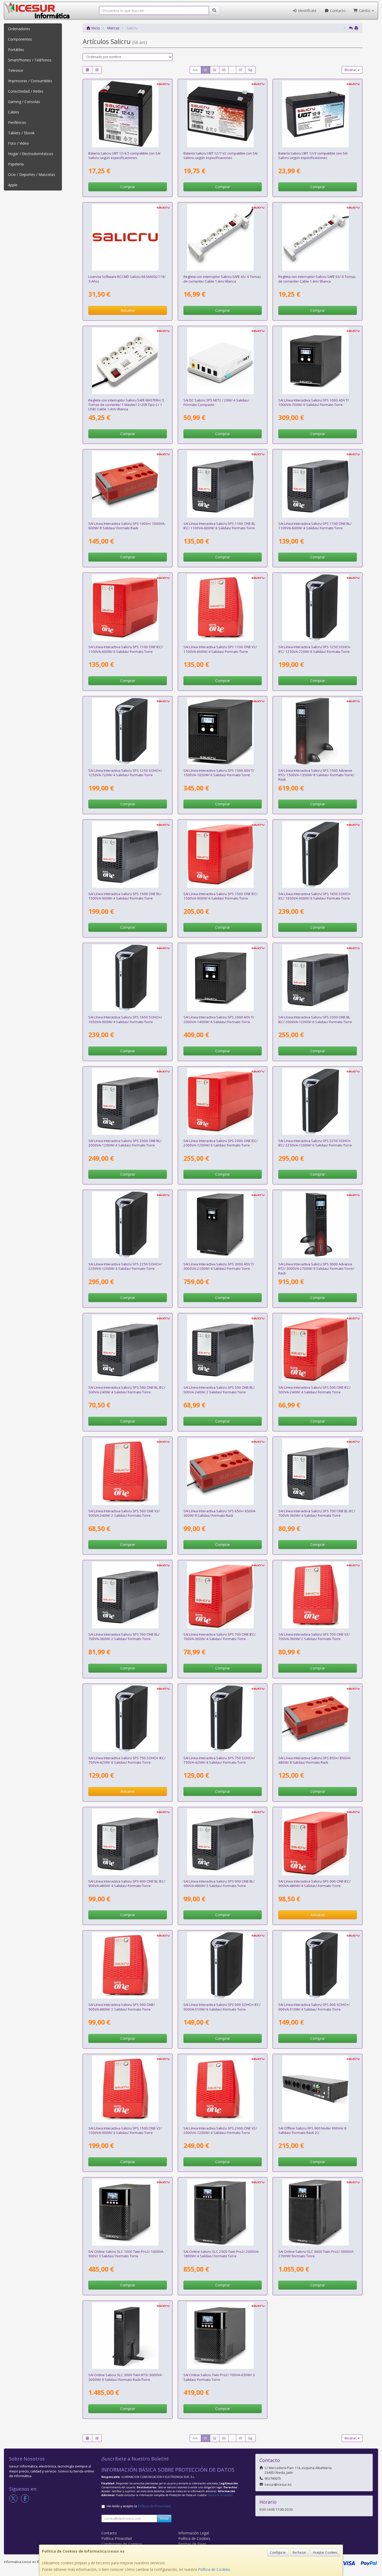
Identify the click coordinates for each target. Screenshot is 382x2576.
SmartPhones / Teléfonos (30, 60)
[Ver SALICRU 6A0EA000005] (223, 1225)
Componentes (20, 39)
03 (224, 70)
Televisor (16, 70)
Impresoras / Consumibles (30, 81)
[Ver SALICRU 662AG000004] (127, 1595)
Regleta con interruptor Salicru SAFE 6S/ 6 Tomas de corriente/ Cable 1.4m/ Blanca (317, 279)
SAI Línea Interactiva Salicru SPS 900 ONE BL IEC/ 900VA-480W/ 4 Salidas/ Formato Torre (127, 1883)
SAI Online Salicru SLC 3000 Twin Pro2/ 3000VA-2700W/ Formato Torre (316, 2254)
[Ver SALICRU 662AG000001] (223, 1348)
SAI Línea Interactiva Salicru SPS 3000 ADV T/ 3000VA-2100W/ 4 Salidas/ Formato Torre (219, 1266)
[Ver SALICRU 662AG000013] (127, 855)
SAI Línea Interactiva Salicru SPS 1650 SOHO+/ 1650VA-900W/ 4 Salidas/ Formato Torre (125, 1019)
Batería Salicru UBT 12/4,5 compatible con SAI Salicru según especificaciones (124, 155)
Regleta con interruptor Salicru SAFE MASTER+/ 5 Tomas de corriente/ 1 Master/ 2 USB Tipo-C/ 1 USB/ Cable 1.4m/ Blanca (126, 405)
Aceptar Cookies (325, 2552)
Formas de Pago (192, 2544)
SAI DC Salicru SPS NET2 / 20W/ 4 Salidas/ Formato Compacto (216, 402)
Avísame (128, 310)
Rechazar (299, 2552)
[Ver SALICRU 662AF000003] (127, 1965)
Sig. (250, 70)
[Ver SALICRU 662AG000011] (223, 484)
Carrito (365, 11)
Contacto (337, 11)
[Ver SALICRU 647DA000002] (318, 2089)
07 (241, 70)
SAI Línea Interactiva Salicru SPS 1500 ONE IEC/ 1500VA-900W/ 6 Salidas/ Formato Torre (221, 896)
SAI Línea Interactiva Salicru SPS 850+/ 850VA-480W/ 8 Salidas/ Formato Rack (315, 1760)
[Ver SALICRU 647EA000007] (223, 1965)
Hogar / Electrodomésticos (31, 154)
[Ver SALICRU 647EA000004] (127, 978)
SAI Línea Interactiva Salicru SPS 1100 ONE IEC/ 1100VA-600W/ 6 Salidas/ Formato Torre (126, 649)
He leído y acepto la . (139, 2506)
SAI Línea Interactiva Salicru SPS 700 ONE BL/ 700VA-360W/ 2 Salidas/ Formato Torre (124, 1637)
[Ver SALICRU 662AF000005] (127, 2089)
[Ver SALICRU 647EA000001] (223, 1719)
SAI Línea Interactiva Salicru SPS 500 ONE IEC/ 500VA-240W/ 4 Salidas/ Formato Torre (314, 1390)
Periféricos (17, 122)
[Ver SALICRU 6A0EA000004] (223, 978)
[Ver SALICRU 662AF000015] (318, 1842)
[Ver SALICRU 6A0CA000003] (318, 731)
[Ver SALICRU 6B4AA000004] (127, 2336)
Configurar (278, 2552)
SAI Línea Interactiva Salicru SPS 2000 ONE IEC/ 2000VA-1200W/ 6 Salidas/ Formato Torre (221, 1143)
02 (215, 70)
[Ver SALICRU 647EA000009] (318, 855)
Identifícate (307, 11)
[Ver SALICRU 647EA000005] (127, 1225)
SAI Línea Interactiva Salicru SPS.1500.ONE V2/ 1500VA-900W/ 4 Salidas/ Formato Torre (125, 2130)
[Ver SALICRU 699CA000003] (127, 2212)
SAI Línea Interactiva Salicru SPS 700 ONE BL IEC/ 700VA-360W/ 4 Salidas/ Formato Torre (317, 1513)
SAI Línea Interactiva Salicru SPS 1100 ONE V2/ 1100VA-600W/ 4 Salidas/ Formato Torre (220, 649)
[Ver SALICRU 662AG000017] (318, 978)
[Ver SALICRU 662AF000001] (127, 1472)
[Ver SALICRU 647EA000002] (318, 1965)
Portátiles (16, 50)
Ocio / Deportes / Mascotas (32, 174)
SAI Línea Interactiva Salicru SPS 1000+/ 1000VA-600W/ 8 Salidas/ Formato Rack (127, 526)
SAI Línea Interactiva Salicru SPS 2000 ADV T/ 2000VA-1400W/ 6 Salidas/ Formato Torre (219, 1019)
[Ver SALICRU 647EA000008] (318, 608)
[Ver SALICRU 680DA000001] (223, 237)
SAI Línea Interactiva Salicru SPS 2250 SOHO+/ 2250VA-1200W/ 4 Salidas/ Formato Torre (125, 1266)
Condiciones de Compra (121, 2544)
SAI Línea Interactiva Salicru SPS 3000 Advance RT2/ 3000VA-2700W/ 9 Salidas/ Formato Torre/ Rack (316, 1269)
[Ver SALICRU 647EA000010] (318, 1101)
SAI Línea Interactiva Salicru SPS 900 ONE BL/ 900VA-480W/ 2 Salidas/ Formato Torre (219, 1883)
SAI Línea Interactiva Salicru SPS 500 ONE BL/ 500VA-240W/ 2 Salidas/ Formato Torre (219, 1390)
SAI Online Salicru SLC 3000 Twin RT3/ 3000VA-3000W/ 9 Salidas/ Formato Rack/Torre (126, 2377)
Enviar (164, 2518)
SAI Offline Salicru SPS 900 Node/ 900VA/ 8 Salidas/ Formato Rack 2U (312, 2130)
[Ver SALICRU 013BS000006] (127, 114)
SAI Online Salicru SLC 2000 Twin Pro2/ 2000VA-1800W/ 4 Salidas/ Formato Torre (221, 2254)
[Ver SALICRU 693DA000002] (318, 1719)
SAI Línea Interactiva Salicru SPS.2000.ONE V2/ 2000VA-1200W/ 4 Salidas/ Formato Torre (220, 2130)
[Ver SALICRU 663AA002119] (127, 237)
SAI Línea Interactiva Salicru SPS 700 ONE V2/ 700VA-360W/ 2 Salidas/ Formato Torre (314, 1637)
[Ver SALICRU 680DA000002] (318, 237)
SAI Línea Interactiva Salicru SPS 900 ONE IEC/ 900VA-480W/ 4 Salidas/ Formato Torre (314, 1883)
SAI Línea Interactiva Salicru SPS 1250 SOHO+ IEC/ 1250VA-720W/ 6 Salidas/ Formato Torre (314, 649)
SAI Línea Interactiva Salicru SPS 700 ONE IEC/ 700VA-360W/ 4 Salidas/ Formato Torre (220, 1637)
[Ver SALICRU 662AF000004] (223, 608)
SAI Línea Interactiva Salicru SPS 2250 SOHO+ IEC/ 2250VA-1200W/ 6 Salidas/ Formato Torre (315, 1143)
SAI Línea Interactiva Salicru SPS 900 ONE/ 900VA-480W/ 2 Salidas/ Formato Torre (122, 2007)
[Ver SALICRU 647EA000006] (127, 1719)
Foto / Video (18, 143)
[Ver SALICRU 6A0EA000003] (223, 731)
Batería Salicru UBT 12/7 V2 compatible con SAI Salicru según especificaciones (220, 155)
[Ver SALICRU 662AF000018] (223, 1101)
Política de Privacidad (220, 2495)
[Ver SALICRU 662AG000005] (318, 1472)
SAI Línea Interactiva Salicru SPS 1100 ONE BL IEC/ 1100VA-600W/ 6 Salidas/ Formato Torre (219, 526)
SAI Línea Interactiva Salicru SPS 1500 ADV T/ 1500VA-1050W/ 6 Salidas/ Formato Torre (219, 773)
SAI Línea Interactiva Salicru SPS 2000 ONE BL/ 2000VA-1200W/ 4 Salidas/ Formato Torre (125, 1143)
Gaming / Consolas (24, 102)
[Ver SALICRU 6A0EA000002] (318, 361)
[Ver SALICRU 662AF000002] (318, 1595)
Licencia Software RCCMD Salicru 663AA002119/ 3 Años (127, 279)
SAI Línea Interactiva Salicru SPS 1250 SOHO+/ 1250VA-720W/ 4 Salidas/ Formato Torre (125, 773)
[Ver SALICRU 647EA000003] (127, 731)
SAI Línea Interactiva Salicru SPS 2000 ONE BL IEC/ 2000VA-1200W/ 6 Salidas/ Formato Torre (315, 1019)
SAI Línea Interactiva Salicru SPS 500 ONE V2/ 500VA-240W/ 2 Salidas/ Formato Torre (124, 1513)
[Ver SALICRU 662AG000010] (318, 484)
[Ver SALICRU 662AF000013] (318, 1348)
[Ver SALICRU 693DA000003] (127, 484)
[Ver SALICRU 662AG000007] (223, 1842)
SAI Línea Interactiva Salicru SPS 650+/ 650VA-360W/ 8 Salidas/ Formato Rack (220, 1513)
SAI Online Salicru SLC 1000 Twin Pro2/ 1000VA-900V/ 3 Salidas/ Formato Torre (126, 2254)
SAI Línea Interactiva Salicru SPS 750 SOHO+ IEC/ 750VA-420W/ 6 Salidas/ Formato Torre (127, 1760)
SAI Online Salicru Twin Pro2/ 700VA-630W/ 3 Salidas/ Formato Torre (219, 2377)
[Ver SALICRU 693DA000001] (223, 1472)
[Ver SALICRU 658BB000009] (223, 361)
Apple (13, 185)
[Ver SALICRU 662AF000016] (127, 608)
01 (206, 70)
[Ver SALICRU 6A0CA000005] (318, 1225)
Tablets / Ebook (21, 133)
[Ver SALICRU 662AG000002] (127, 1348)
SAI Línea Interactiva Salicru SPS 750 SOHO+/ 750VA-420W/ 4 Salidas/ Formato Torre (219, 1760)
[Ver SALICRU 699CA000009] (318, 2212)
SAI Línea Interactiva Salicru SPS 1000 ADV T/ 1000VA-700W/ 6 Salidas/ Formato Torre (314, 402)
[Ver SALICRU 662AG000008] (127, 1842)
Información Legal (194, 2533)
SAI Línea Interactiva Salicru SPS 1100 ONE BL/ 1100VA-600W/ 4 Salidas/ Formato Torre (315, 526)
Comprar (128, 187)
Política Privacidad (117, 2538)
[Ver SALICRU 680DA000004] (127, 361)
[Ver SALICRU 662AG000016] (127, 1101)
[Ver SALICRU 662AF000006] (223, 2089)
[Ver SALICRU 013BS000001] (223, 114)
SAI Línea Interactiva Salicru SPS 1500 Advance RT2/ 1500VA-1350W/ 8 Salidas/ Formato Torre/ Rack (316, 775)
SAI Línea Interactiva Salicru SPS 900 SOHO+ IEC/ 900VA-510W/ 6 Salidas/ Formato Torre (222, 2007)
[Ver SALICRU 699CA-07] (223, 2212)
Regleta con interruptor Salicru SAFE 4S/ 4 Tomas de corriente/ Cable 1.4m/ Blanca (222, 279)
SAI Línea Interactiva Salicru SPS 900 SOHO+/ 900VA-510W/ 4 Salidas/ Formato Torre (314, 2007)
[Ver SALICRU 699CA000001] (223, 2336)
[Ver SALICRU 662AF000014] (223, 1595)
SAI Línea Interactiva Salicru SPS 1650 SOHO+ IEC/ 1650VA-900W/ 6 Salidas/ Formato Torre (314, 896)
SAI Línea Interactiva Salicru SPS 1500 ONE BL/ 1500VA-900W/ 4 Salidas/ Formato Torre (125, 896)
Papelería (16, 164)
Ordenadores (19, 29)
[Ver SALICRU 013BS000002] (318, 114)
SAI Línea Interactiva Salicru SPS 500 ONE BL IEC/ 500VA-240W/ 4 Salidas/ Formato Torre (127, 1390)
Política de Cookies (214, 2569)
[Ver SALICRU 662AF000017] (223, 855)
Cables (14, 112)
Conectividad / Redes (26, 91)
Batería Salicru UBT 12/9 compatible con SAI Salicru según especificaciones (313, 155)
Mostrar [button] (351, 70)
